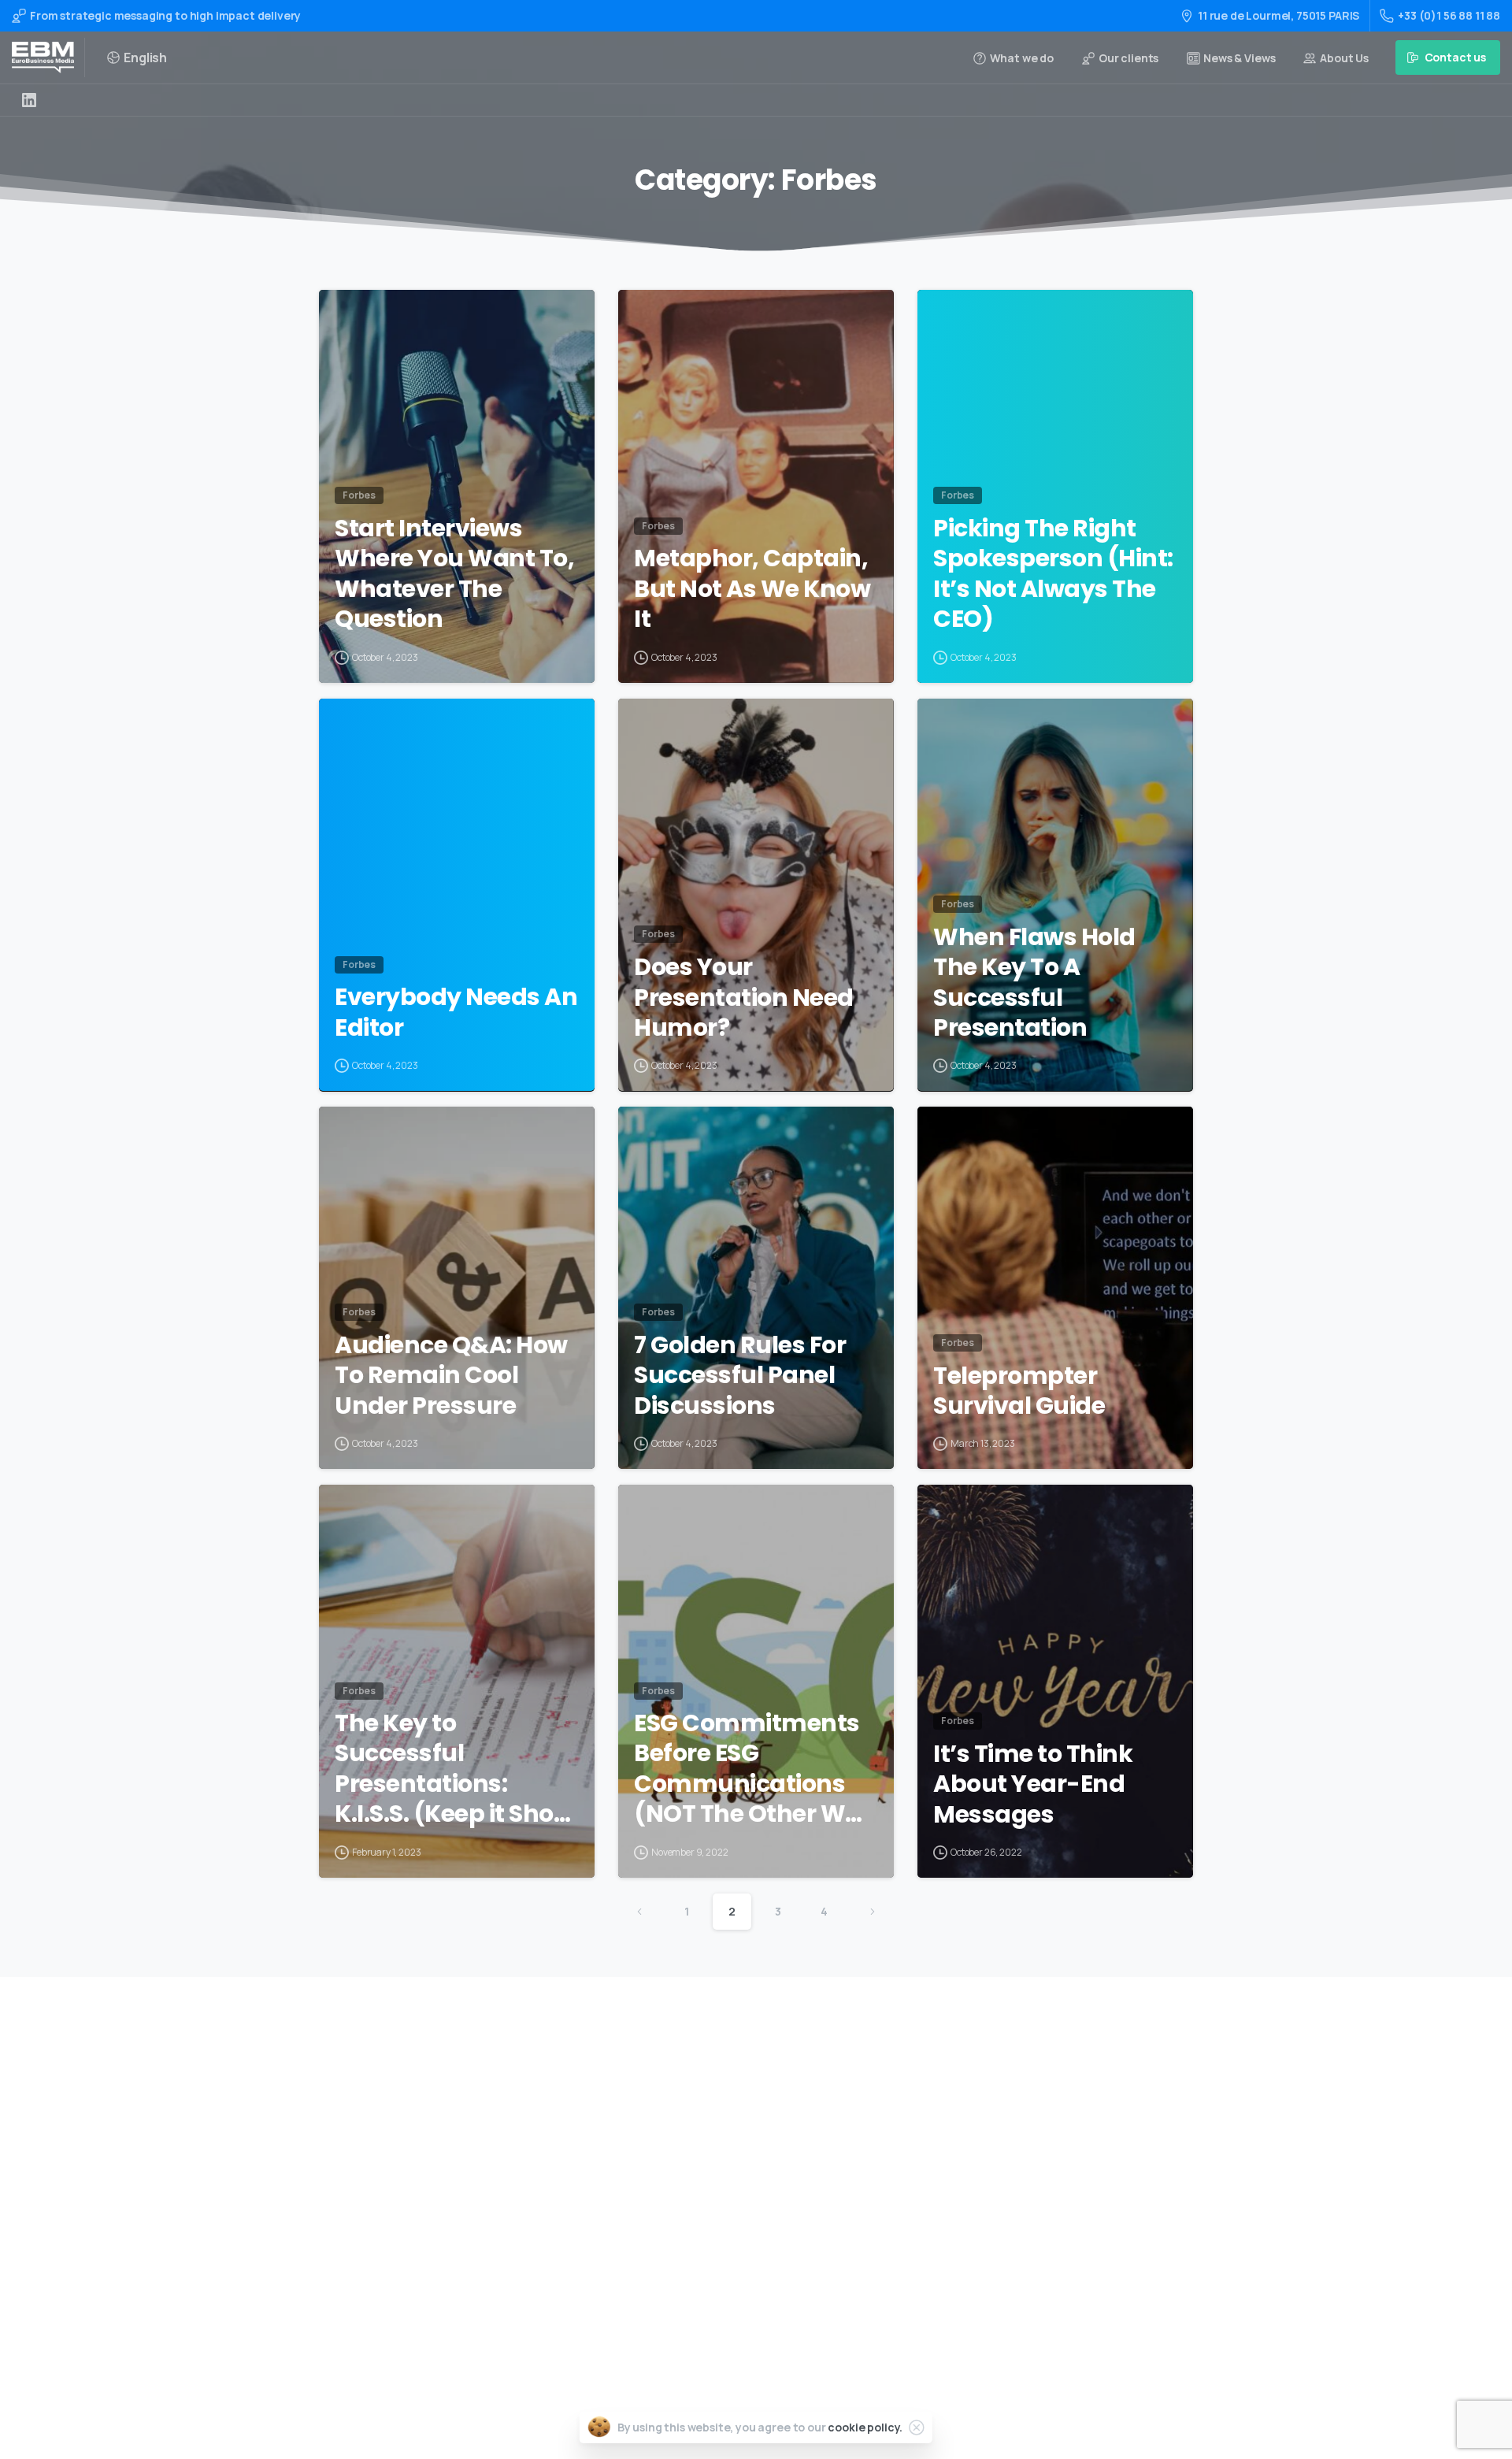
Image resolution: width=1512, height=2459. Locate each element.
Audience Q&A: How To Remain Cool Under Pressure (451, 1376)
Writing (713, 2097)
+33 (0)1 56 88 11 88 (1449, 15)
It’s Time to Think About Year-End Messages (1033, 1784)
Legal (708, 2273)
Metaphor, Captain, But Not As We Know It (752, 589)
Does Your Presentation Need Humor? (744, 998)
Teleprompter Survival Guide (1019, 1391)
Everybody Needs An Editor (456, 1013)
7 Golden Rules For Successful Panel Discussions (740, 1376)
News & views (728, 2248)
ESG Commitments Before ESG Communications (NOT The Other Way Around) (755, 1769)
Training (716, 2122)
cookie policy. (865, 2427)
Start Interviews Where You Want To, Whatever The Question (454, 574)
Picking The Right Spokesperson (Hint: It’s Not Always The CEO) (1053, 574)
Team (708, 2198)
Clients (713, 2222)
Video (708, 2147)
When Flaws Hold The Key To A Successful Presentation (1034, 983)
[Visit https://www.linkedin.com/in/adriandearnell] (29, 100)
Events (712, 2173)
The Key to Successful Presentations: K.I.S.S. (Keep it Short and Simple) (454, 1769)
